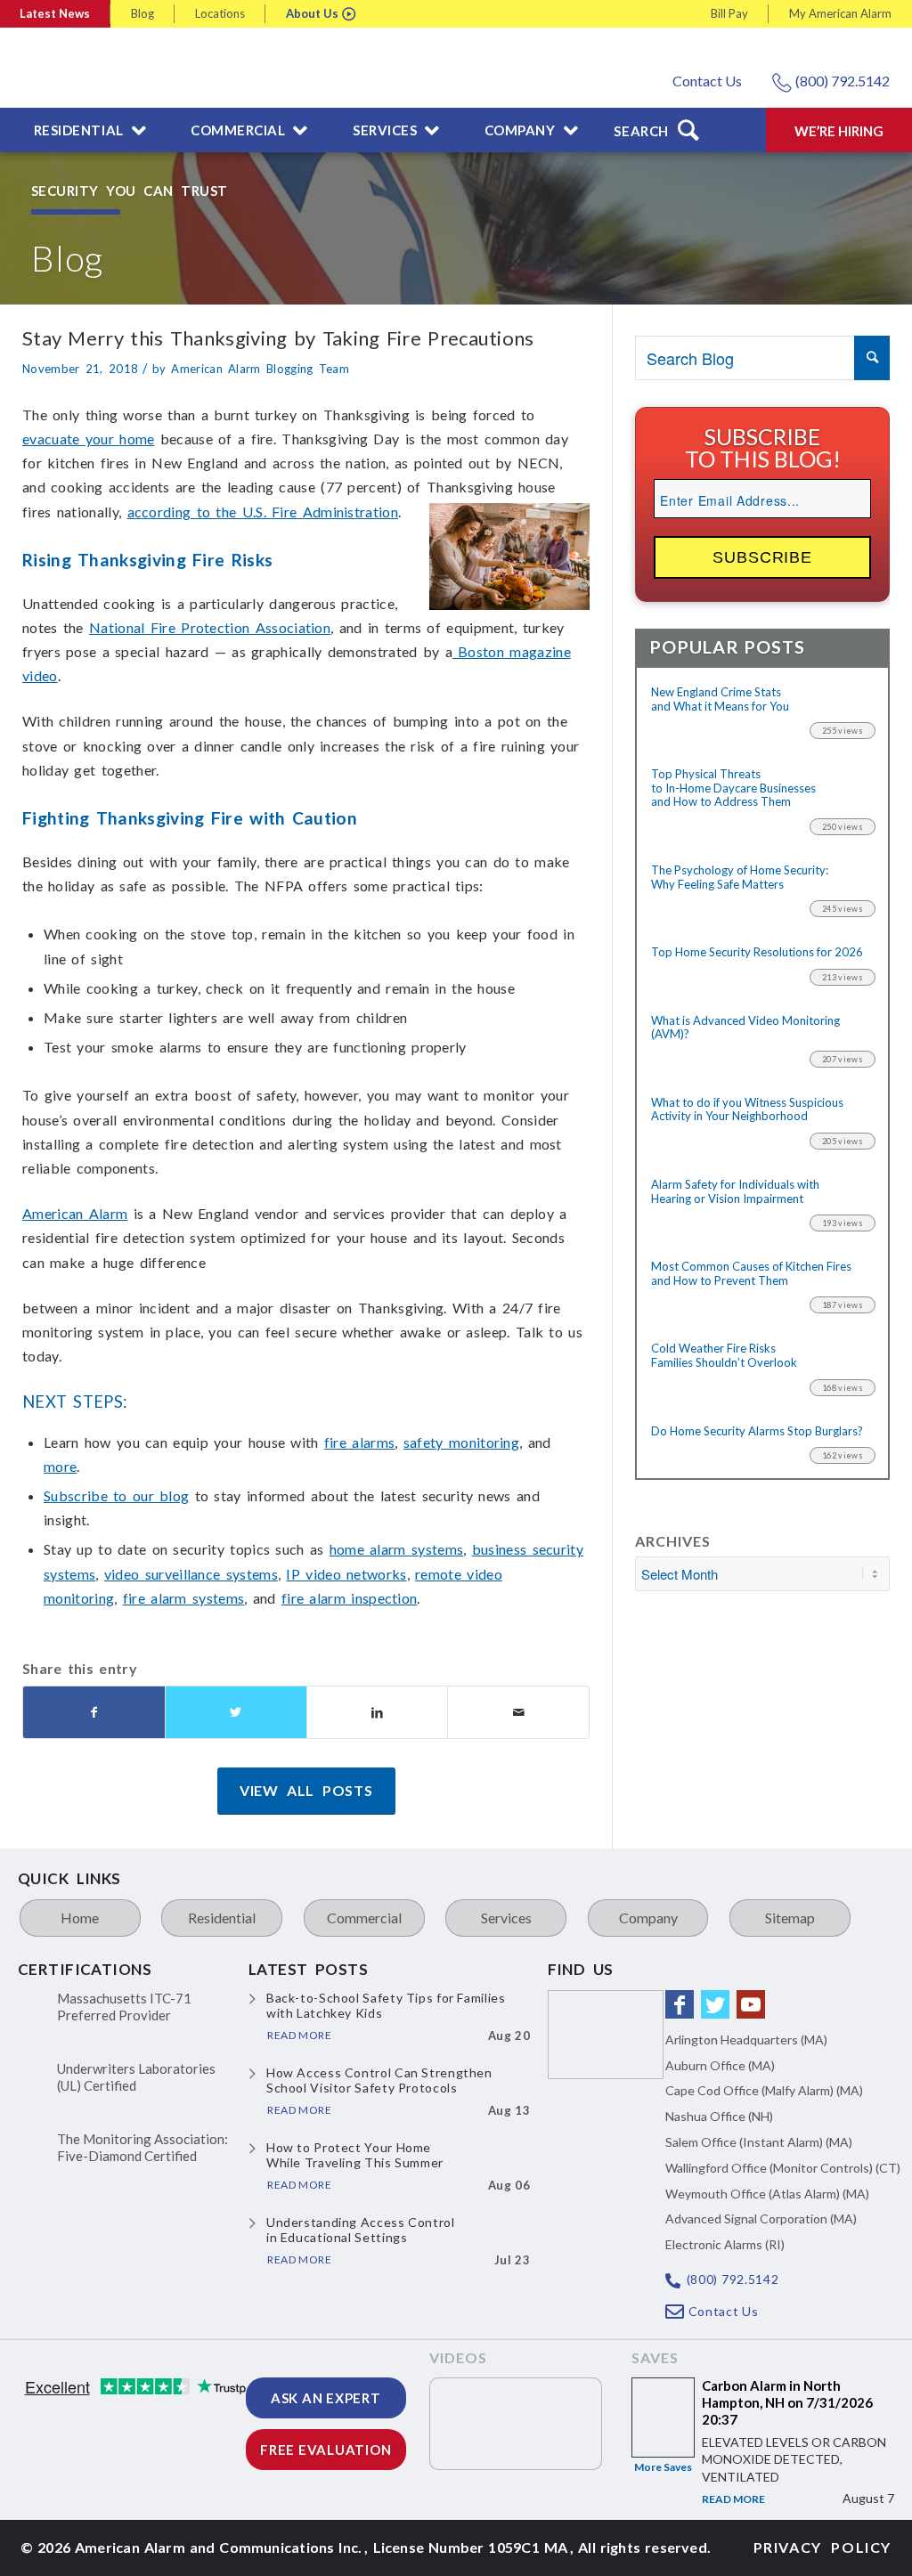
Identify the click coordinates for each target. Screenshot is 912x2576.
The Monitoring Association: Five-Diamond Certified (142, 2148)
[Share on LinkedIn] (378, 1712)
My (840, 13)
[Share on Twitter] (236, 1712)
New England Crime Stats (720, 699)
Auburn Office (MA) (720, 2065)
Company (648, 1918)
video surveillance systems (191, 1574)
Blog (142, 13)
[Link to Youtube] (751, 2004)
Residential (222, 1918)
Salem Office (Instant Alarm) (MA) (759, 2142)
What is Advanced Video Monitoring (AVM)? (745, 1028)
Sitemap (790, 1918)
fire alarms (359, 1442)
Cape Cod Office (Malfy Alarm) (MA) (764, 2090)
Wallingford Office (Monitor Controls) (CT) (783, 2168)
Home (80, 1918)
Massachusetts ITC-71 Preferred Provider (124, 2007)
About (312, 13)
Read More (733, 2499)
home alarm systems (397, 1549)
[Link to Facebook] (680, 2004)
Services (506, 1918)
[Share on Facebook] (94, 1712)
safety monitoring (461, 1442)
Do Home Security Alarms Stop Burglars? (757, 1431)
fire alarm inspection (349, 1598)
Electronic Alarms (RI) (725, 2244)
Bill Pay (729, 13)
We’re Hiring (839, 131)
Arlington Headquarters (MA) (746, 2040)
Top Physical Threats (733, 788)
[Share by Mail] (518, 1712)
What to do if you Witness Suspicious (747, 1110)
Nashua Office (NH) (719, 2116)
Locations (220, 13)
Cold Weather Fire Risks (724, 1356)
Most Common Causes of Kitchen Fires (751, 1274)
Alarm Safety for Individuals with (735, 1192)
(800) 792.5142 (843, 81)
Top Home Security (757, 952)
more (60, 1466)
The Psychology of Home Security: (740, 878)
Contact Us (707, 81)
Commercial (364, 1918)
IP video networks (346, 1574)
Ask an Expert (326, 2398)
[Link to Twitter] (715, 2004)
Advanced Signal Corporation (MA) (761, 2218)
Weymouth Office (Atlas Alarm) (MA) (767, 2194)
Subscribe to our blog (116, 1495)
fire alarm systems (184, 1598)
